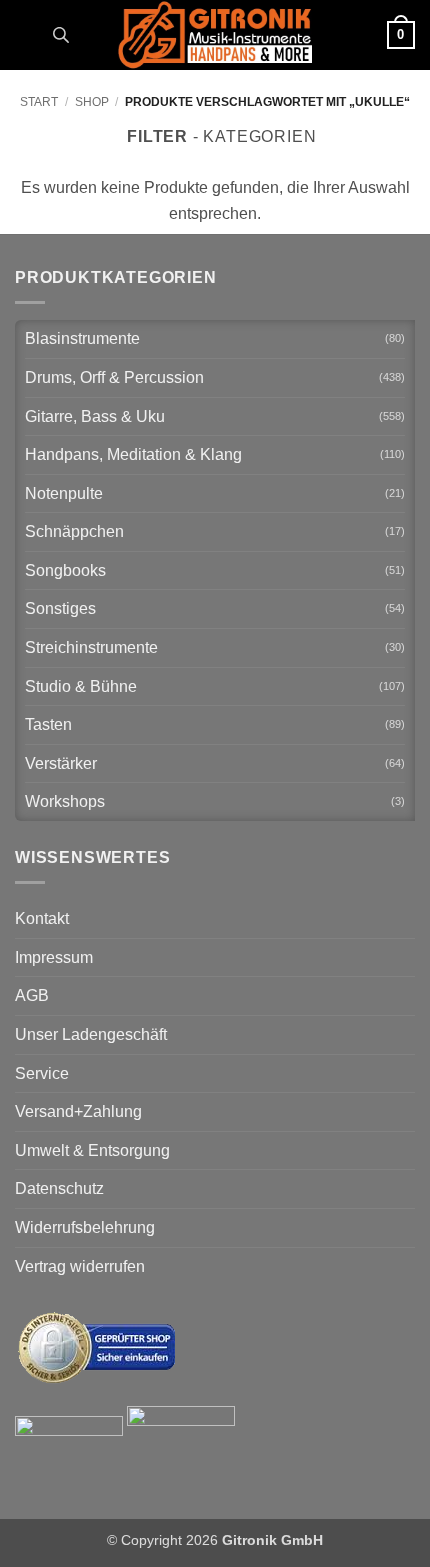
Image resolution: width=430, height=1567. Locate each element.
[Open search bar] (61, 35)
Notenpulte (64, 493)
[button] (27, 34)
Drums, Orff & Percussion (114, 377)
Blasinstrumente (82, 338)
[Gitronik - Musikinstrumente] (215, 35)
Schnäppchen (74, 531)
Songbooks (65, 570)
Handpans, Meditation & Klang (133, 454)
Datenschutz (59, 1188)
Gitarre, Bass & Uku (95, 416)
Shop (92, 102)
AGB (32, 995)
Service (42, 1073)
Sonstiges (60, 608)
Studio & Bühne (81, 686)
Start (39, 102)
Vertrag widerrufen (80, 1266)
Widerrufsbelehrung (85, 1227)
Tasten (48, 724)
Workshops (65, 801)
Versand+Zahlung (78, 1111)
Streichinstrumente (91, 647)
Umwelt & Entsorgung (92, 1150)
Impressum (54, 957)
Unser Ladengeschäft (91, 1034)
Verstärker (61, 763)
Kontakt (42, 918)
